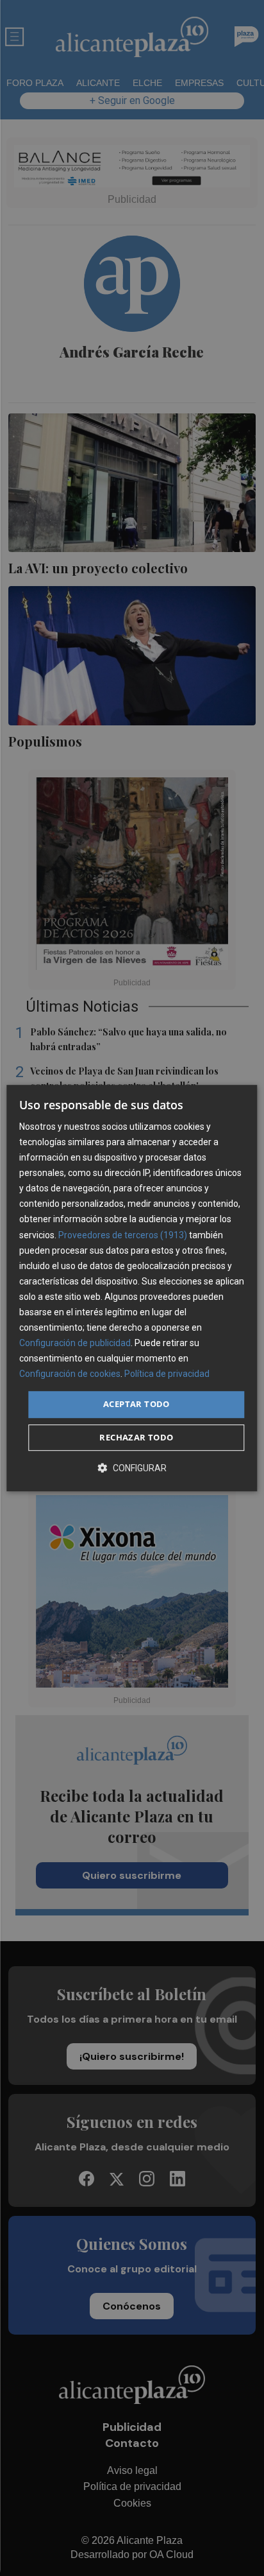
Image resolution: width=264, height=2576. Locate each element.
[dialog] (132, 1288)
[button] (132, 1468)
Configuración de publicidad (75, 1343)
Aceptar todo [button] (136, 1405)
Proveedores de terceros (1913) (123, 1235)
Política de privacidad (167, 1374)
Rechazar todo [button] (136, 1437)
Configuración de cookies (70, 1374)
